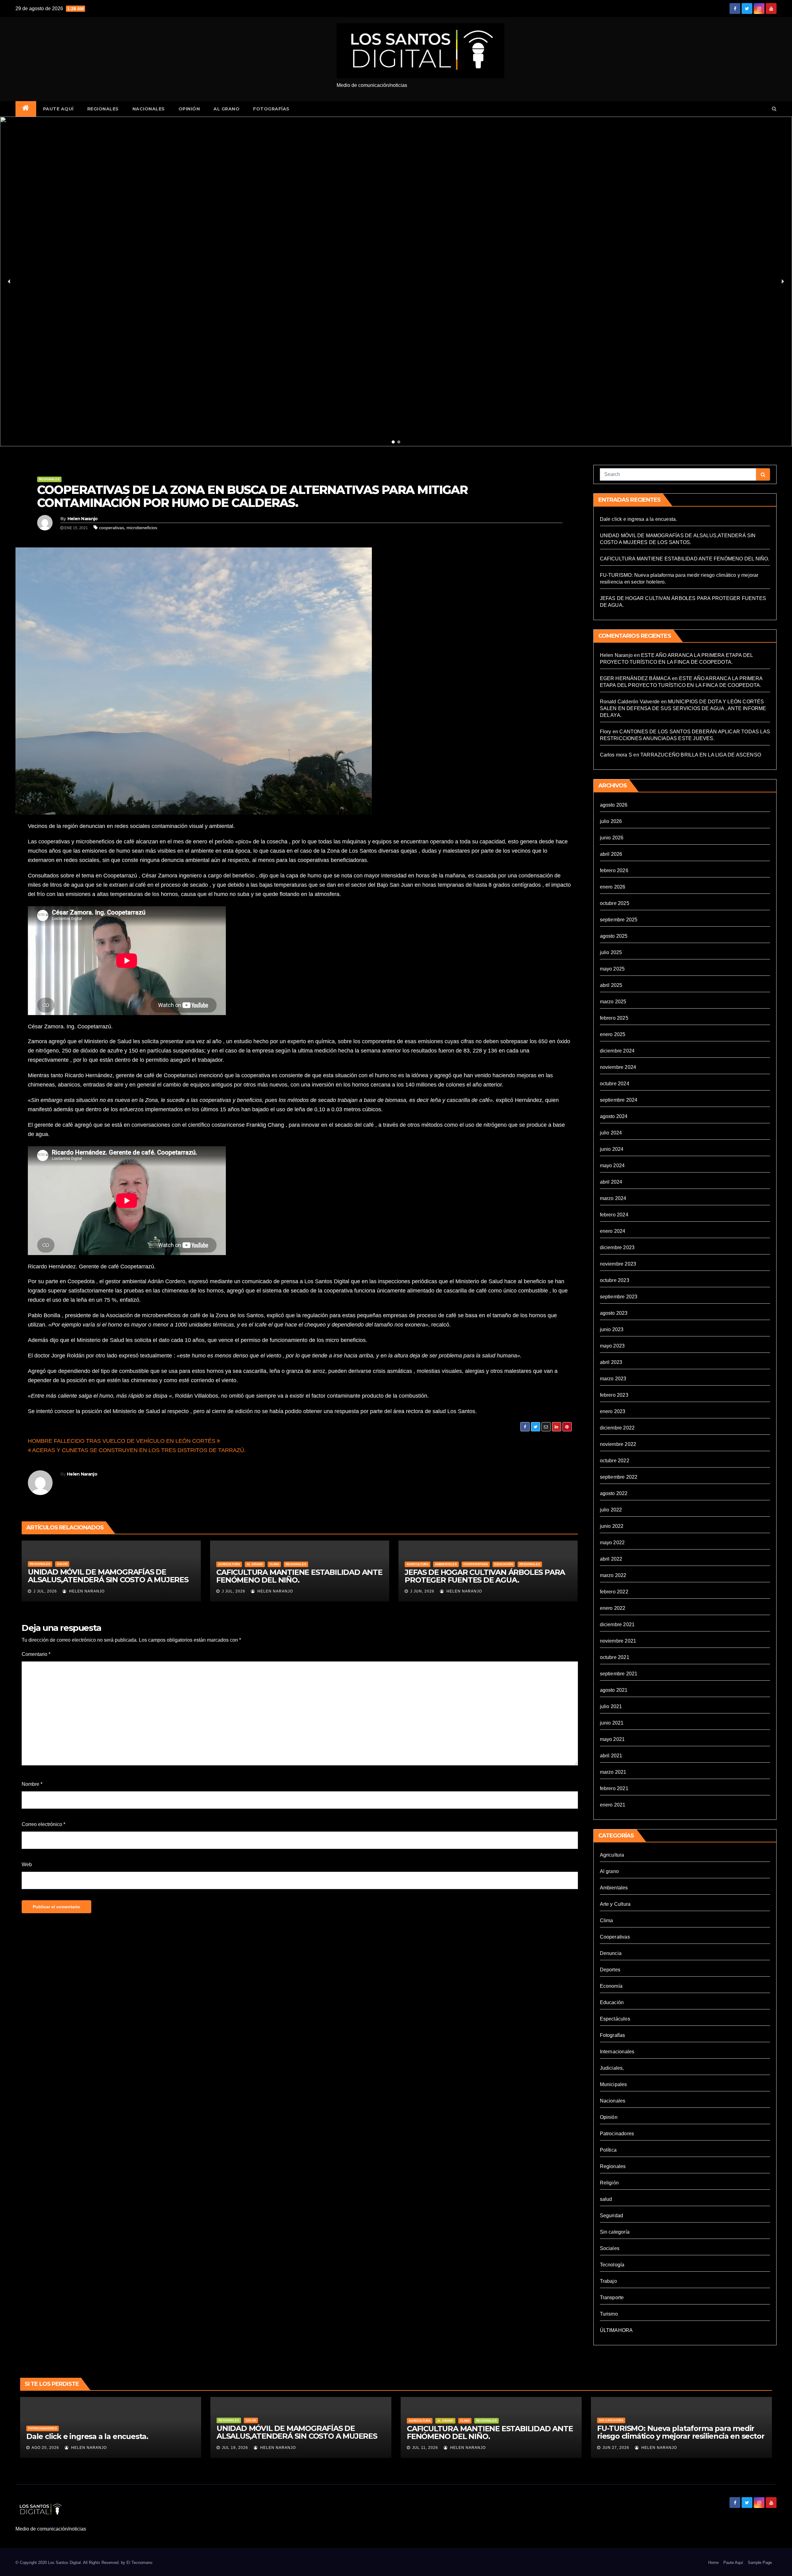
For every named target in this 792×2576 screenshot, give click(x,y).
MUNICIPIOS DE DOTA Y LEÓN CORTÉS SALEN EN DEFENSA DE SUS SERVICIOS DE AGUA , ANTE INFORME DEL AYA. (683, 708)
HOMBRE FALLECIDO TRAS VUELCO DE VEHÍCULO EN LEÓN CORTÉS (122, 1441)
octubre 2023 (615, 1280)
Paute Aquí (58, 109)
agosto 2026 (614, 805)
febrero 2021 (614, 1788)
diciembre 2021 (617, 1624)
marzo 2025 (613, 1002)
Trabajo (608, 2281)
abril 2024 (611, 1182)
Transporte (612, 2297)
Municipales (613, 2084)
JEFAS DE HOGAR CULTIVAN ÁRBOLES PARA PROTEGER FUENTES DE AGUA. (485, 1576)
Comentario (36, 1654)
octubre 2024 (615, 1084)
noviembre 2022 (618, 1444)
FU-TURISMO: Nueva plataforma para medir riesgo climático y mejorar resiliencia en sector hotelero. (681, 2436)
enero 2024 (613, 1231)
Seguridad (612, 2216)
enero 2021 (613, 1805)
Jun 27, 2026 (616, 2448)
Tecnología (612, 2265)
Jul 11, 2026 (425, 2448)
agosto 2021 (614, 1690)
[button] (774, 109)
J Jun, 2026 (422, 1591)
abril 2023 (611, 1362)
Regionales (103, 109)
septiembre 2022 (619, 1477)
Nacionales (149, 109)
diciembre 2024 (617, 1051)
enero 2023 (613, 1411)
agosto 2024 (614, 1116)
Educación (504, 1564)
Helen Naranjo (83, 519)
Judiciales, (612, 2068)
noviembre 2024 (618, 1067)
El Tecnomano (139, 2563)
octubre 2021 (615, 1657)
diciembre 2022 (617, 1428)
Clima (274, 1564)
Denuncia (611, 1953)
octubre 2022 (615, 1461)
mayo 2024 (612, 1166)
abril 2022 (611, 1559)
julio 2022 (611, 1510)
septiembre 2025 (619, 920)
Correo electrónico (43, 1824)
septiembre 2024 (619, 1100)
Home (713, 2563)
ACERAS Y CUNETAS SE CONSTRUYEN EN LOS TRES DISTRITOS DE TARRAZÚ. (138, 1450)
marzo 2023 (613, 1379)
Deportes (610, 1970)
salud (62, 1564)
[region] (396, 282)
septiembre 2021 (619, 1674)
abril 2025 (611, 985)
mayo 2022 (612, 1543)
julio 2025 (611, 952)
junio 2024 (612, 1149)
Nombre (32, 1784)
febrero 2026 (614, 870)
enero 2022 (613, 1608)
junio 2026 (612, 838)
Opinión (189, 109)
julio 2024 (611, 1133)
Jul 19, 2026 (235, 2448)
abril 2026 (611, 854)
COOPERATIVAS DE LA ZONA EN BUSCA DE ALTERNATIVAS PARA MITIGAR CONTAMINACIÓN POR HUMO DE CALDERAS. (252, 496)
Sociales (610, 2248)
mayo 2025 (612, 969)
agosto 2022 (614, 1493)
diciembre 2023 (617, 1247)
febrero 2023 (614, 1395)
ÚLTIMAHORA (616, 2330)
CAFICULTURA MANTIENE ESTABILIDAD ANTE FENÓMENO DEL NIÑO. (299, 1576)
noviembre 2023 (618, 1264)
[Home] (26, 109)
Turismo (609, 2314)
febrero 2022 (614, 1592)
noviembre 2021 (618, 1641)
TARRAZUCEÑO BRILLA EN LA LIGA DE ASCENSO (701, 755)
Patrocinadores (617, 2134)
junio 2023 (612, 1329)
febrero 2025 (614, 1018)
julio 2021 (611, 1706)
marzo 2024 (613, 1198)
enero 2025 (613, 1034)
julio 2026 (611, 821)
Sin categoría (615, 2232)
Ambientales (446, 1564)
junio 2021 (612, 1723)
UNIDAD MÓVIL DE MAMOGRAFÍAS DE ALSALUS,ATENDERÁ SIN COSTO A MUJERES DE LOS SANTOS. (108, 1580)
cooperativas (112, 528)
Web (27, 1864)
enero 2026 (613, 887)
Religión (609, 2183)
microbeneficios (142, 528)
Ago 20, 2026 (45, 2448)
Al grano (226, 109)
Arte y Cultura (615, 1904)
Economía (611, 1986)
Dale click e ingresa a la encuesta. (639, 519)
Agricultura (229, 1564)
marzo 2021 (613, 1772)
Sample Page (760, 2563)
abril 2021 (611, 1756)
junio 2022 (612, 1526)
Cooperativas (476, 1564)
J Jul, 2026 (45, 1591)
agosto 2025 (614, 936)
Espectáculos (615, 2019)
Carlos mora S (616, 755)
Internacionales (617, 2052)
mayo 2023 (612, 1346)
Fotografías (271, 109)
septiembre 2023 (619, 1297)
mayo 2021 (612, 1739)
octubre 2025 (615, 903)
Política (608, 2150)
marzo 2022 (613, 1575)
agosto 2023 (614, 1313)
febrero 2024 (614, 1215)
